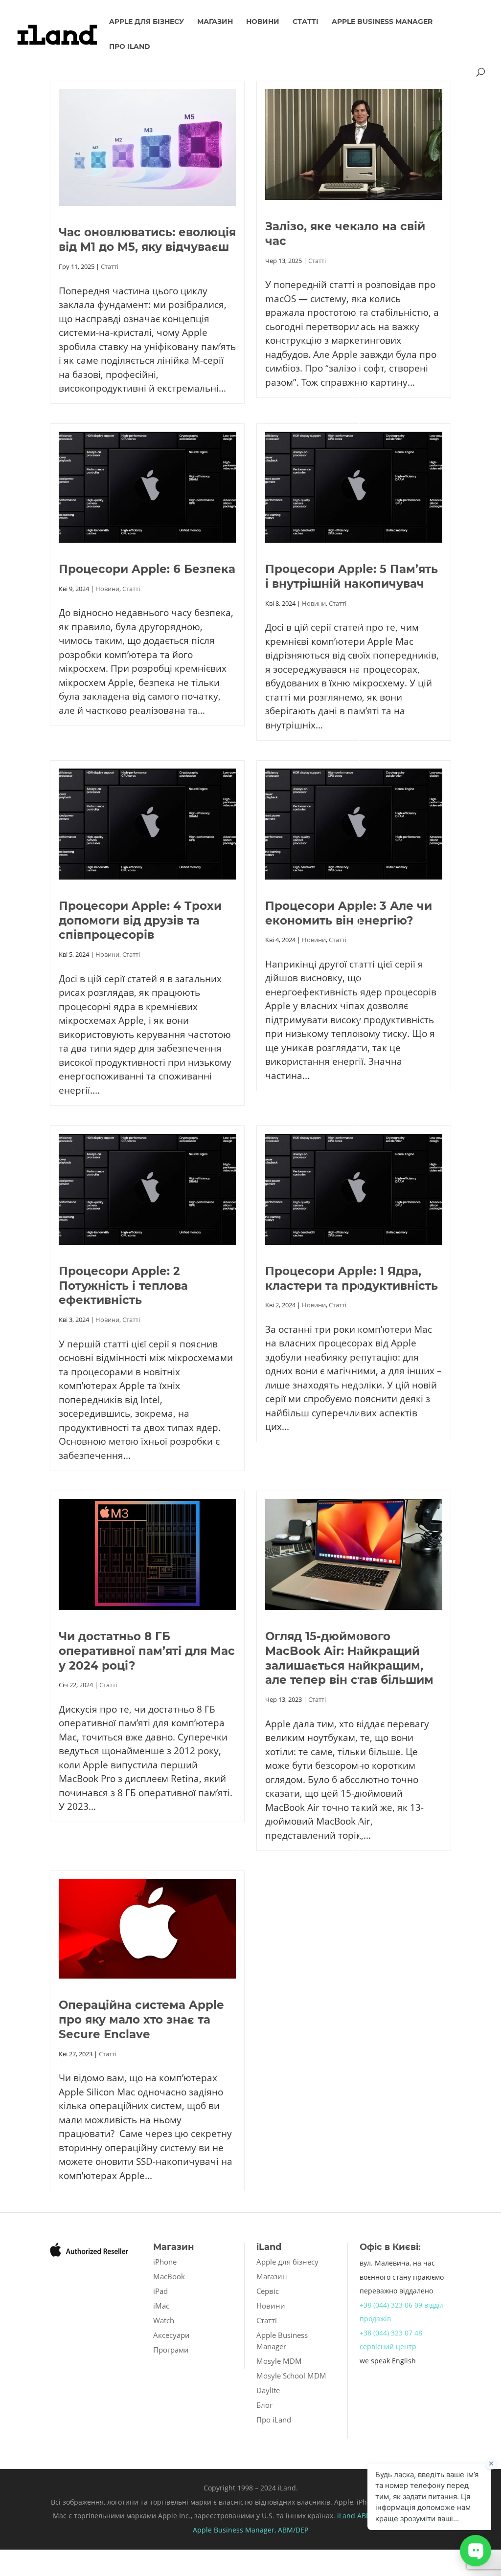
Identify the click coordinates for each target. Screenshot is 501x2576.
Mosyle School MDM (291, 2376)
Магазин (215, 22)
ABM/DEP (293, 2530)
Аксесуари (171, 2335)
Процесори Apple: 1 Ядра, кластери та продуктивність (352, 1278)
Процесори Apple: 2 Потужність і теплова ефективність (123, 1286)
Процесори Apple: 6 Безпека (147, 569)
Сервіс (268, 2291)
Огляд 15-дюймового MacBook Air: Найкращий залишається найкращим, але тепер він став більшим (349, 1658)
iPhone (165, 2262)
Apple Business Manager (382, 22)
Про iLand (130, 47)
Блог (264, 2405)
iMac (161, 2306)
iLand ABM (355, 2516)
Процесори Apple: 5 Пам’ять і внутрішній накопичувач (352, 576)
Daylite (268, 2390)
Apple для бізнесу (147, 22)
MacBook (169, 2276)
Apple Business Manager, (235, 2530)
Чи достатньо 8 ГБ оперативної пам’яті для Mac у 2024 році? (147, 1651)
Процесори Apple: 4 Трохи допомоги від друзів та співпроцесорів (140, 921)
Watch (164, 2320)
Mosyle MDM (279, 2361)
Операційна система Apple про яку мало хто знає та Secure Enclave (141, 2020)
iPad (160, 2291)
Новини (263, 22)
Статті (306, 22)
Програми (171, 2350)
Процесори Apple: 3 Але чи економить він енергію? (349, 913)
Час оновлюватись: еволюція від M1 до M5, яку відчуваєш (147, 240)
